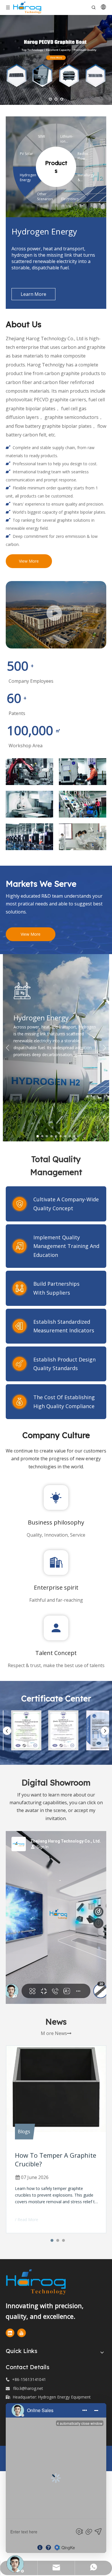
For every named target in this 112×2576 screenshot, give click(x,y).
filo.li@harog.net (28, 2388)
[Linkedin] (10, 2333)
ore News (59, 2033)
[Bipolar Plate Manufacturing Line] (29, 837)
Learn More (33, 294)
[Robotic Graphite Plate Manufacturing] (29, 772)
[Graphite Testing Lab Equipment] (83, 837)
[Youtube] (22, 2333)
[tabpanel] (56, 1048)
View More (29, 561)
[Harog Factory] (56, 615)
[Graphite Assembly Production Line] (83, 804)
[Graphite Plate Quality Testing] (83, 772)
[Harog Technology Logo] (46, 2282)
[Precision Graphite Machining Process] (29, 804)
